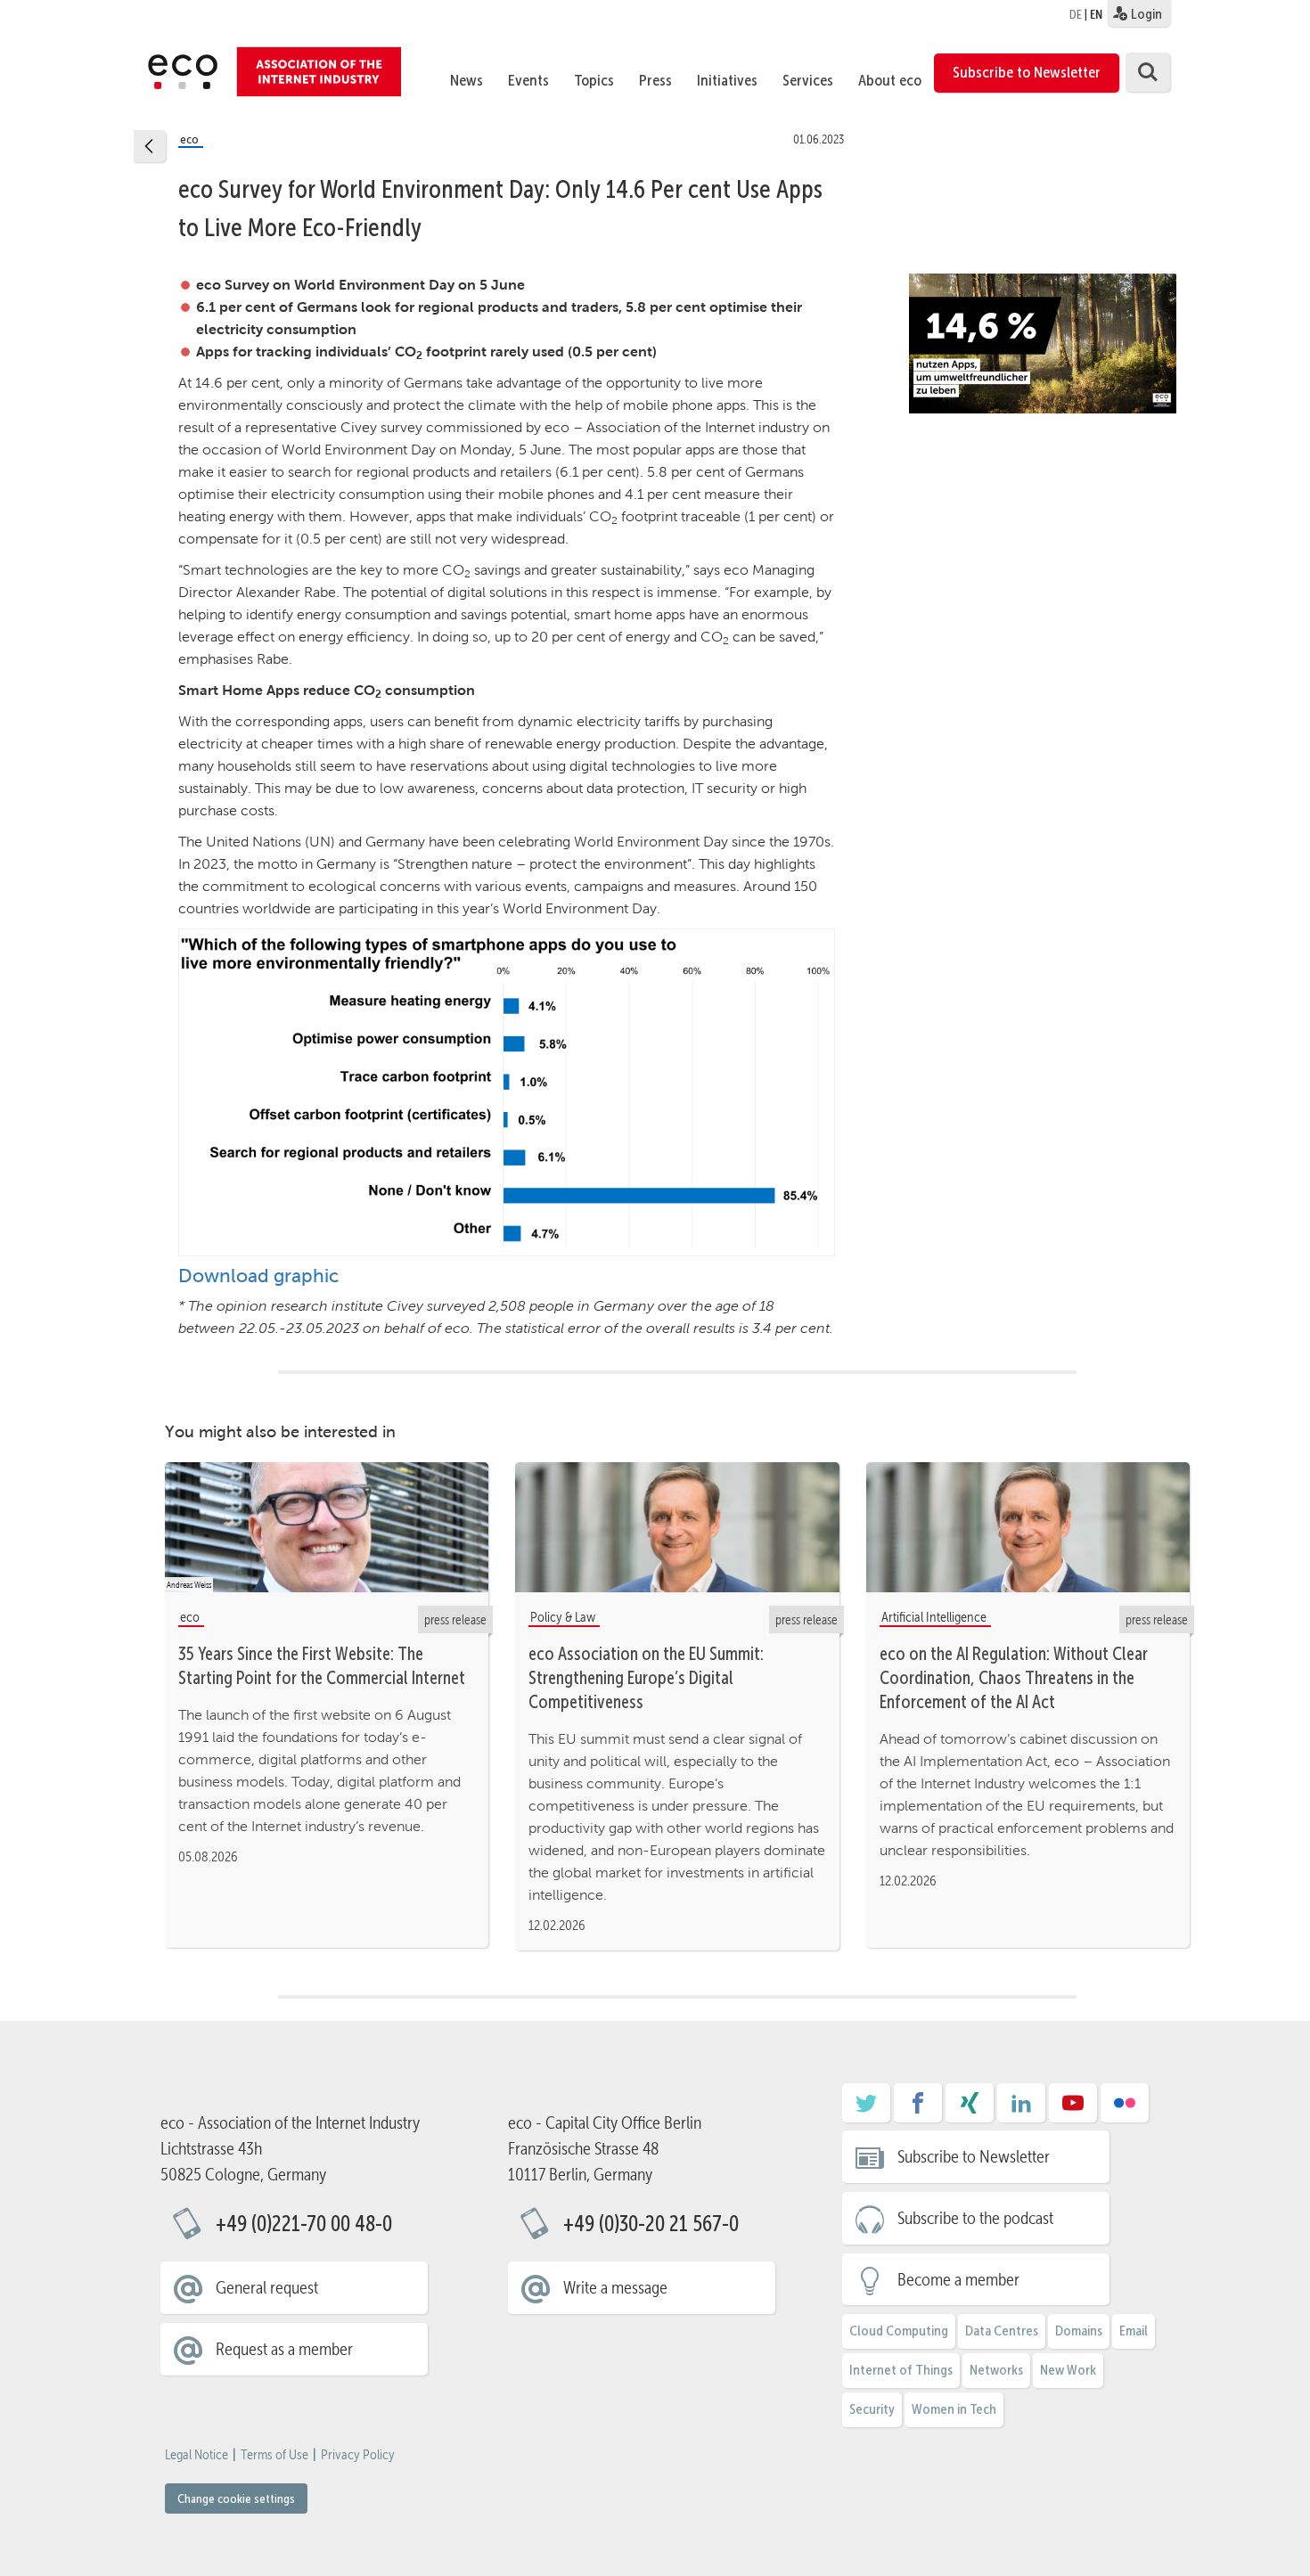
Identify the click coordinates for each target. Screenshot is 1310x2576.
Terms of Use (274, 2455)
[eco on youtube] (1073, 2109)
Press (655, 80)
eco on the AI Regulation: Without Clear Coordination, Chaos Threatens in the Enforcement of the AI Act (1014, 1678)
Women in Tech (954, 2409)
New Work (1068, 2370)
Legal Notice (196, 2455)
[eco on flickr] (1125, 2109)
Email (1134, 2331)
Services (808, 80)
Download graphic (258, 1276)
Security (872, 2409)
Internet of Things (901, 2370)
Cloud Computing (899, 2331)
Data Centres (1002, 2331)
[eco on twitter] (866, 2109)
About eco (890, 80)
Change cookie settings (236, 2498)
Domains (1079, 2331)
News (467, 80)
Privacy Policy (358, 2455)
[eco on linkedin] (1021, 2109)
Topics (594, 80)
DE (1076, 14)
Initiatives (727, 80)
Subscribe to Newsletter (1027, 72)
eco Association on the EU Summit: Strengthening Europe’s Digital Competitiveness (646, 1678)
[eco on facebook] (918, 2109)
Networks (996, 2370)
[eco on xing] (970, 2109)
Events (528, 80)
